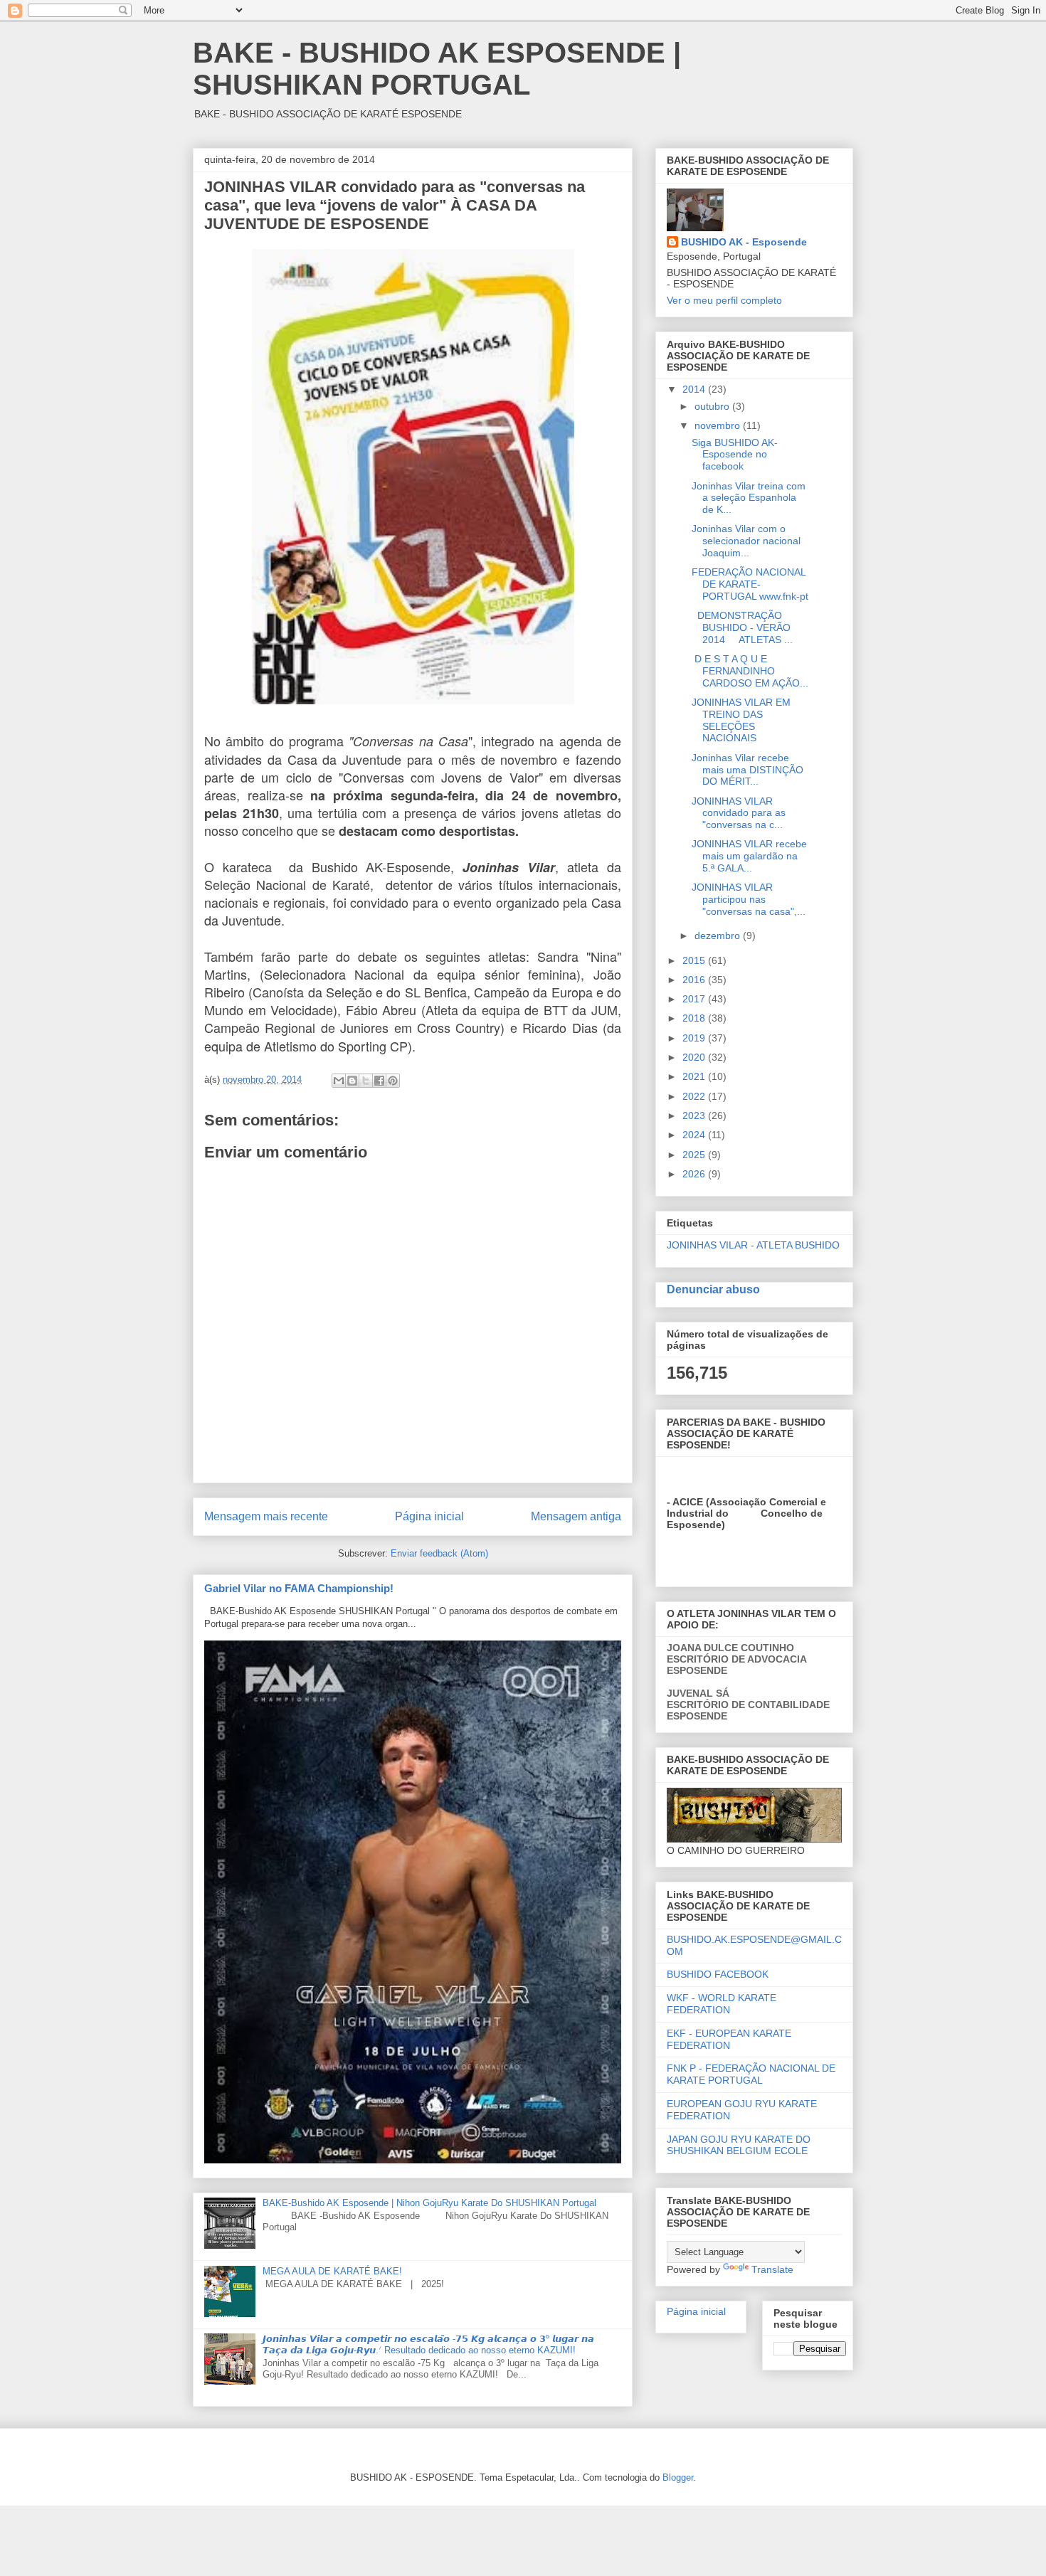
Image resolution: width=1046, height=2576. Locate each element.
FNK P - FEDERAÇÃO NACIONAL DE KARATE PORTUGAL (751, 2074)
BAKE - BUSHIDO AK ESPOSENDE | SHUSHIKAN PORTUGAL (437, 69)
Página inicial (429, 1516)
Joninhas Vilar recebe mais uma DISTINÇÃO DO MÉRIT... (747, 770)
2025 (695, 1155)
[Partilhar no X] (366, 1081)
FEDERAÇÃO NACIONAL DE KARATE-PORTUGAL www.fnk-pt (750, 584)
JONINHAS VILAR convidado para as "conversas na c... (739, 813)
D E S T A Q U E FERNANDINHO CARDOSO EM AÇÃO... (750, 671)
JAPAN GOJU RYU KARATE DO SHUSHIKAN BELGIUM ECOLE (739, 2145)
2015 (695, 960)
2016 (695, 980)
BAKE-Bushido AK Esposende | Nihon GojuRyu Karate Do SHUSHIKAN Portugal (429, 2203)
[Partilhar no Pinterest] (393, 1081)
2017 (695, 999)
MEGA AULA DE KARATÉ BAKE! (332, 2271)
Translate (772, 2269)
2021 (695, 1076)
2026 (695, 1174)
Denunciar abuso (713, 1289)
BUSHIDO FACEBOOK (718, 1974)
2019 (695, 1038)
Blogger (678, 2477)
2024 (695, 1135)
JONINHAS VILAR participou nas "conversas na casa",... (749, 899)
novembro (719, 425)
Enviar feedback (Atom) (439, 1553)
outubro (713, 406)
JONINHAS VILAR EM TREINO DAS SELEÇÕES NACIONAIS (741, 720)
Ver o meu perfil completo (724, 300)
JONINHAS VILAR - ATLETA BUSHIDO (753, 1245)
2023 (695, 1115)
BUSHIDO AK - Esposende (744, 242)
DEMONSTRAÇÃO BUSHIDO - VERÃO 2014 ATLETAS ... (742, 627)
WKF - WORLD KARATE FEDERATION (722, 2004)
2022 (695, 1096)
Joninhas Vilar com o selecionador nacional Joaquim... (746, 541)
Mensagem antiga (576, 1516)
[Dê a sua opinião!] (352, 1081)
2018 (695, 1018)
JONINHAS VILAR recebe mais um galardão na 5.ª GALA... (749, 856)
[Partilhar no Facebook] (379, 1081)
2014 (695, 389)
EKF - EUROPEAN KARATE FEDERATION (729, 2039)
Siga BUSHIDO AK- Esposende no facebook (735, 455)
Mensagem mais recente (266, 1516)
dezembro (719, 935)
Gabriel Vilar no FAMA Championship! (299, 1588)
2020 (695, 1057)
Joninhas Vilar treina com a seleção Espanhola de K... (749, 498)
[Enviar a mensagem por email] (339, 1081)
